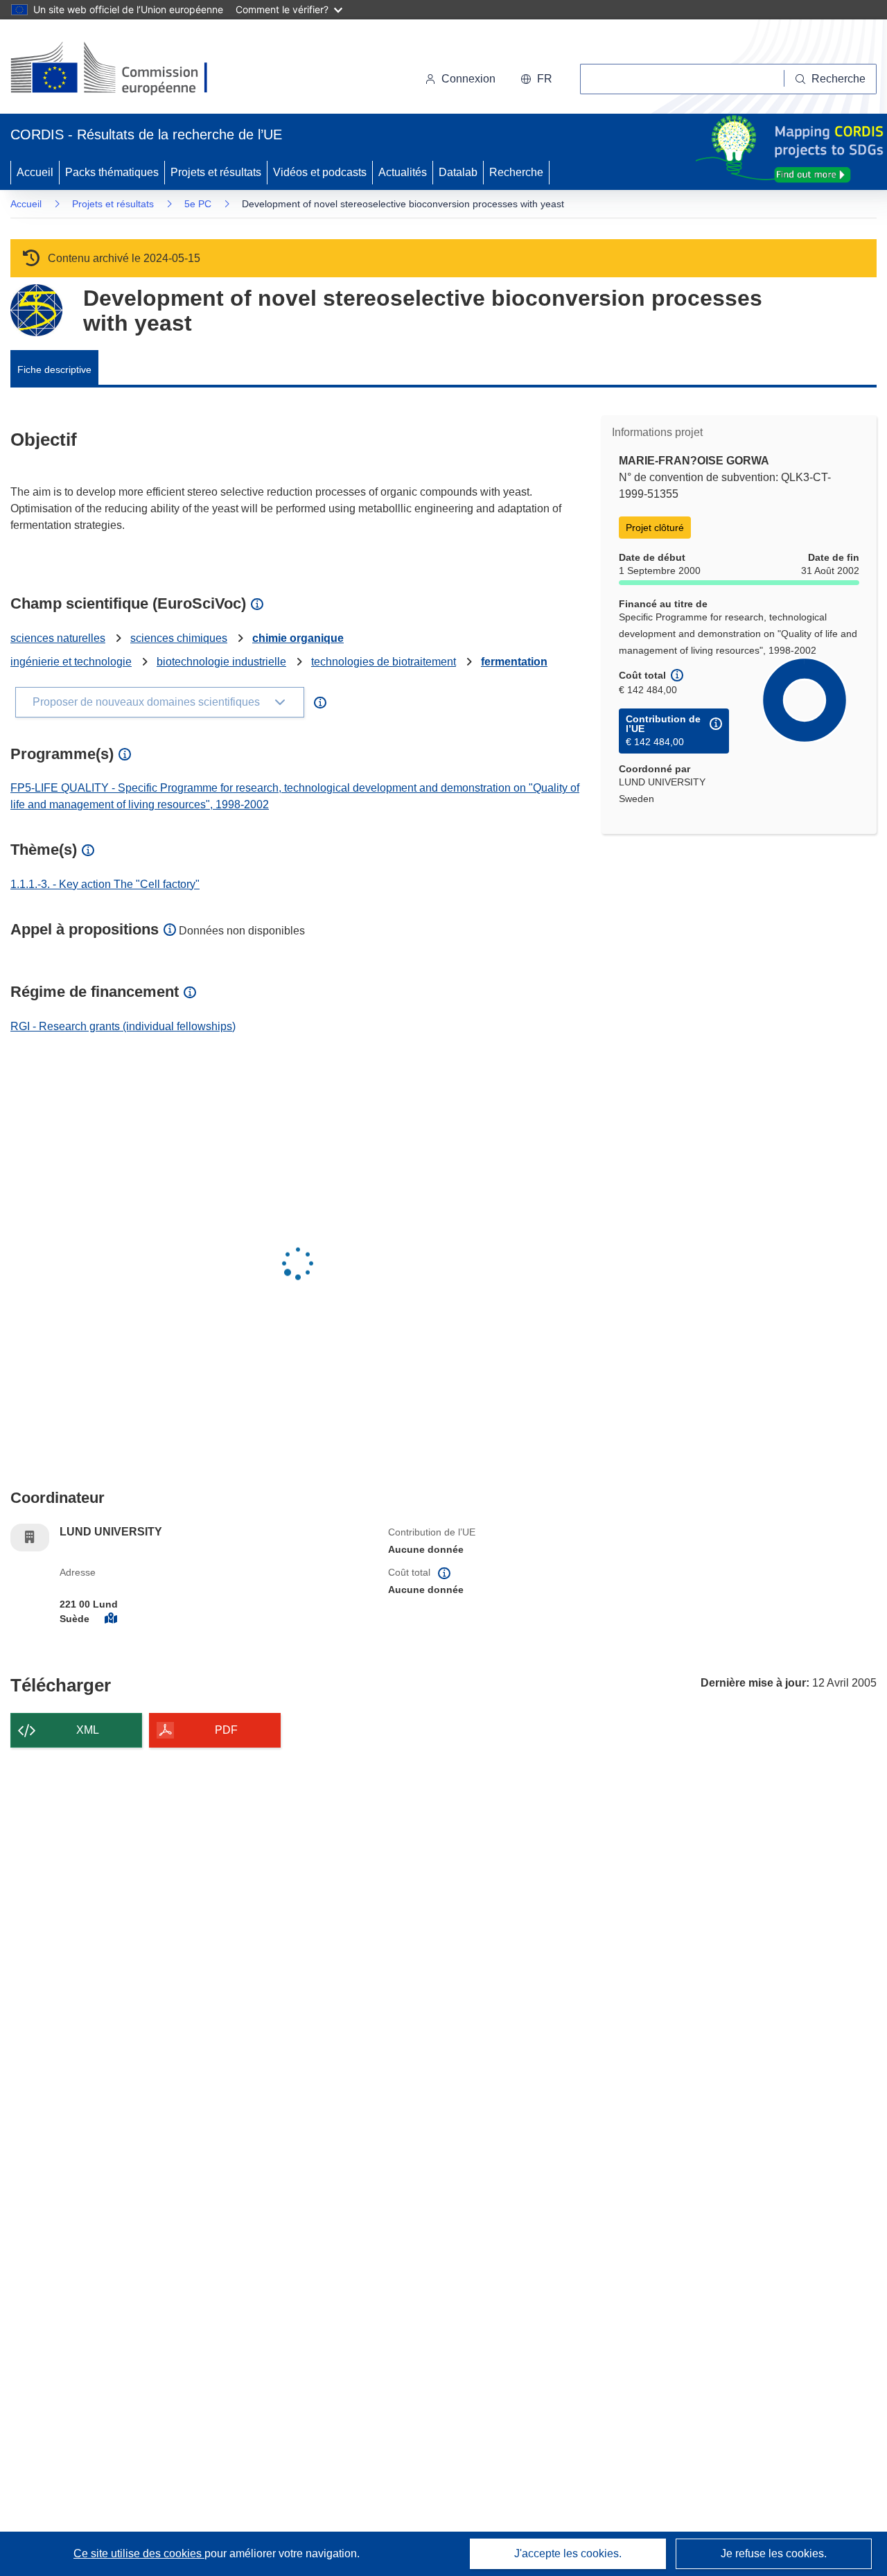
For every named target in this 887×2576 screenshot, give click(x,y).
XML (88, 1730)
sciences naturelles (58, 638)
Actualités (403, 172)
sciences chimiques (179, 638)
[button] (536, 79)
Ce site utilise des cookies (139, 2553)
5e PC (198, 204)
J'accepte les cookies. (568, 2553)
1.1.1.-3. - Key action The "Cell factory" (105, 884)
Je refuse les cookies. (774, 2553)
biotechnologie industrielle (221, 662)
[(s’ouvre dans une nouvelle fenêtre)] (122, 69)
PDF (226, 1730)
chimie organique (298, 638)
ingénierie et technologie (71, 662)
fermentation (514, 662)
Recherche (516, 172)
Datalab (458, 172)
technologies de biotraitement (384, 662)
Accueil (35, 172)
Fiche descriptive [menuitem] (54, 369)
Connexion (468, 79)
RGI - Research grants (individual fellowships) (123, 1026)
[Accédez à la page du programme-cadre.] (36, 310)
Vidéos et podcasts (320, 172)
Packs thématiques (112, 172)
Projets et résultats (216, 172)
